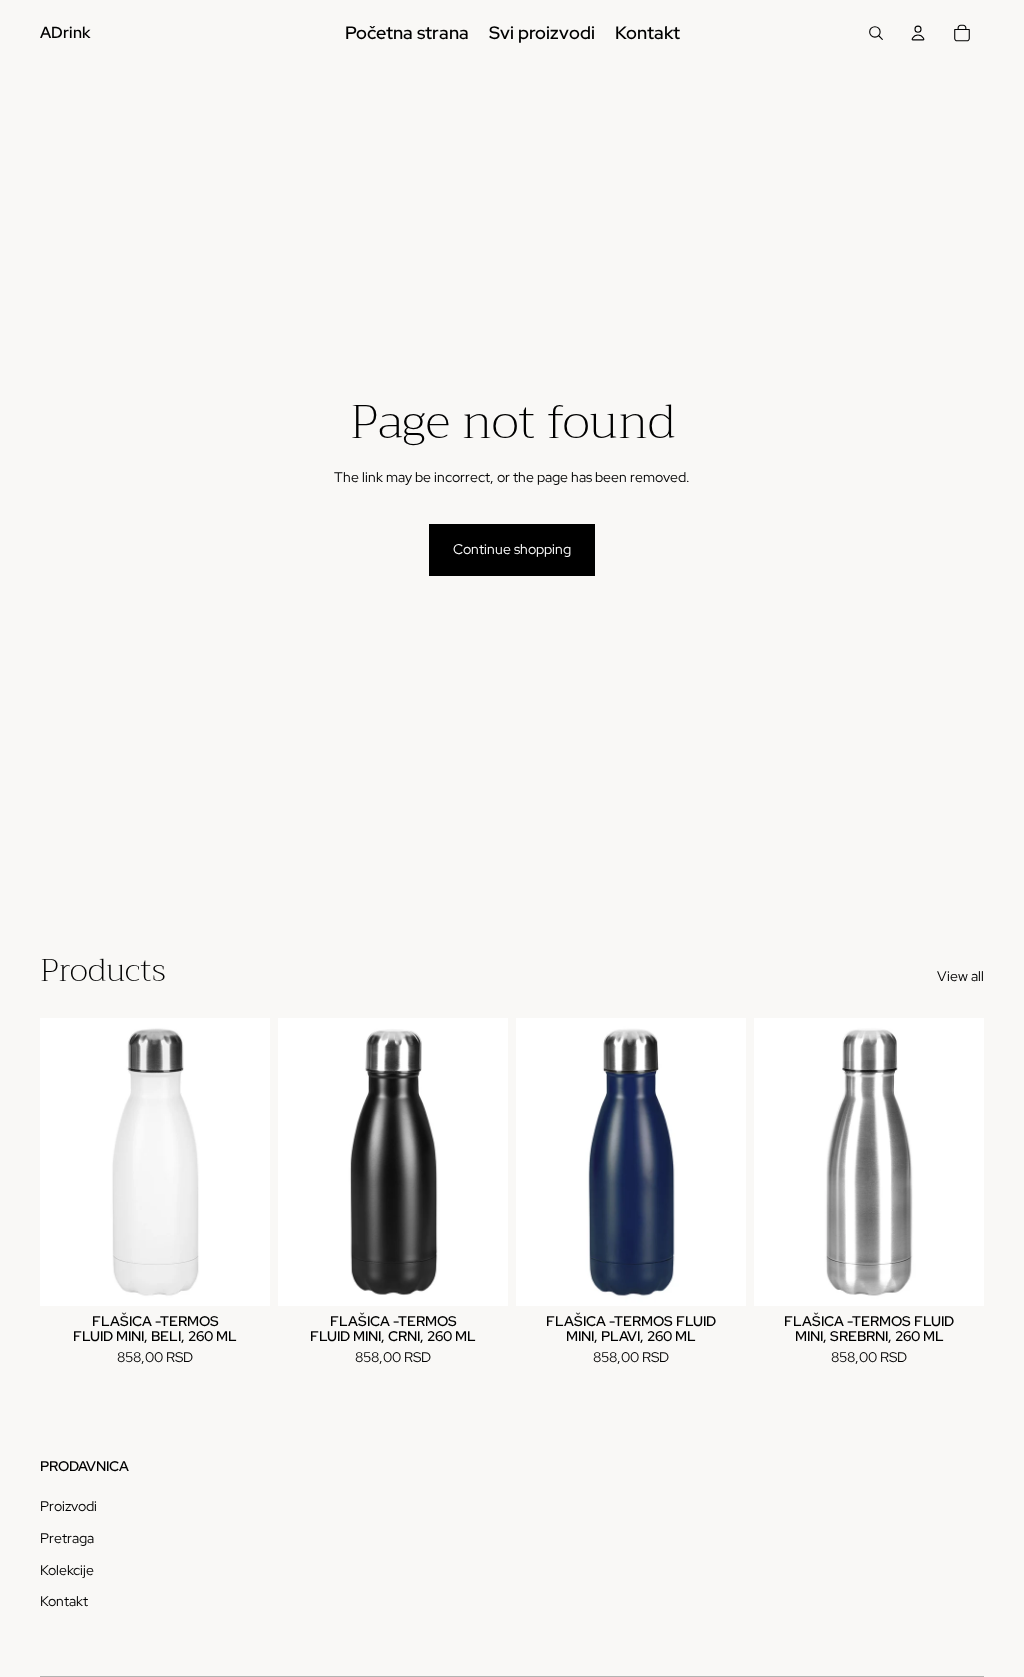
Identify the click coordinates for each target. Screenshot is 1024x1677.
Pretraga (67, 1538)
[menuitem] (407, 33)
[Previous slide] (55, 1161)
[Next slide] (254, 1161)
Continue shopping (512, 549)
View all (960, 976)
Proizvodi (68, 1506)
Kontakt (64, 1601)
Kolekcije (67, 1570)
